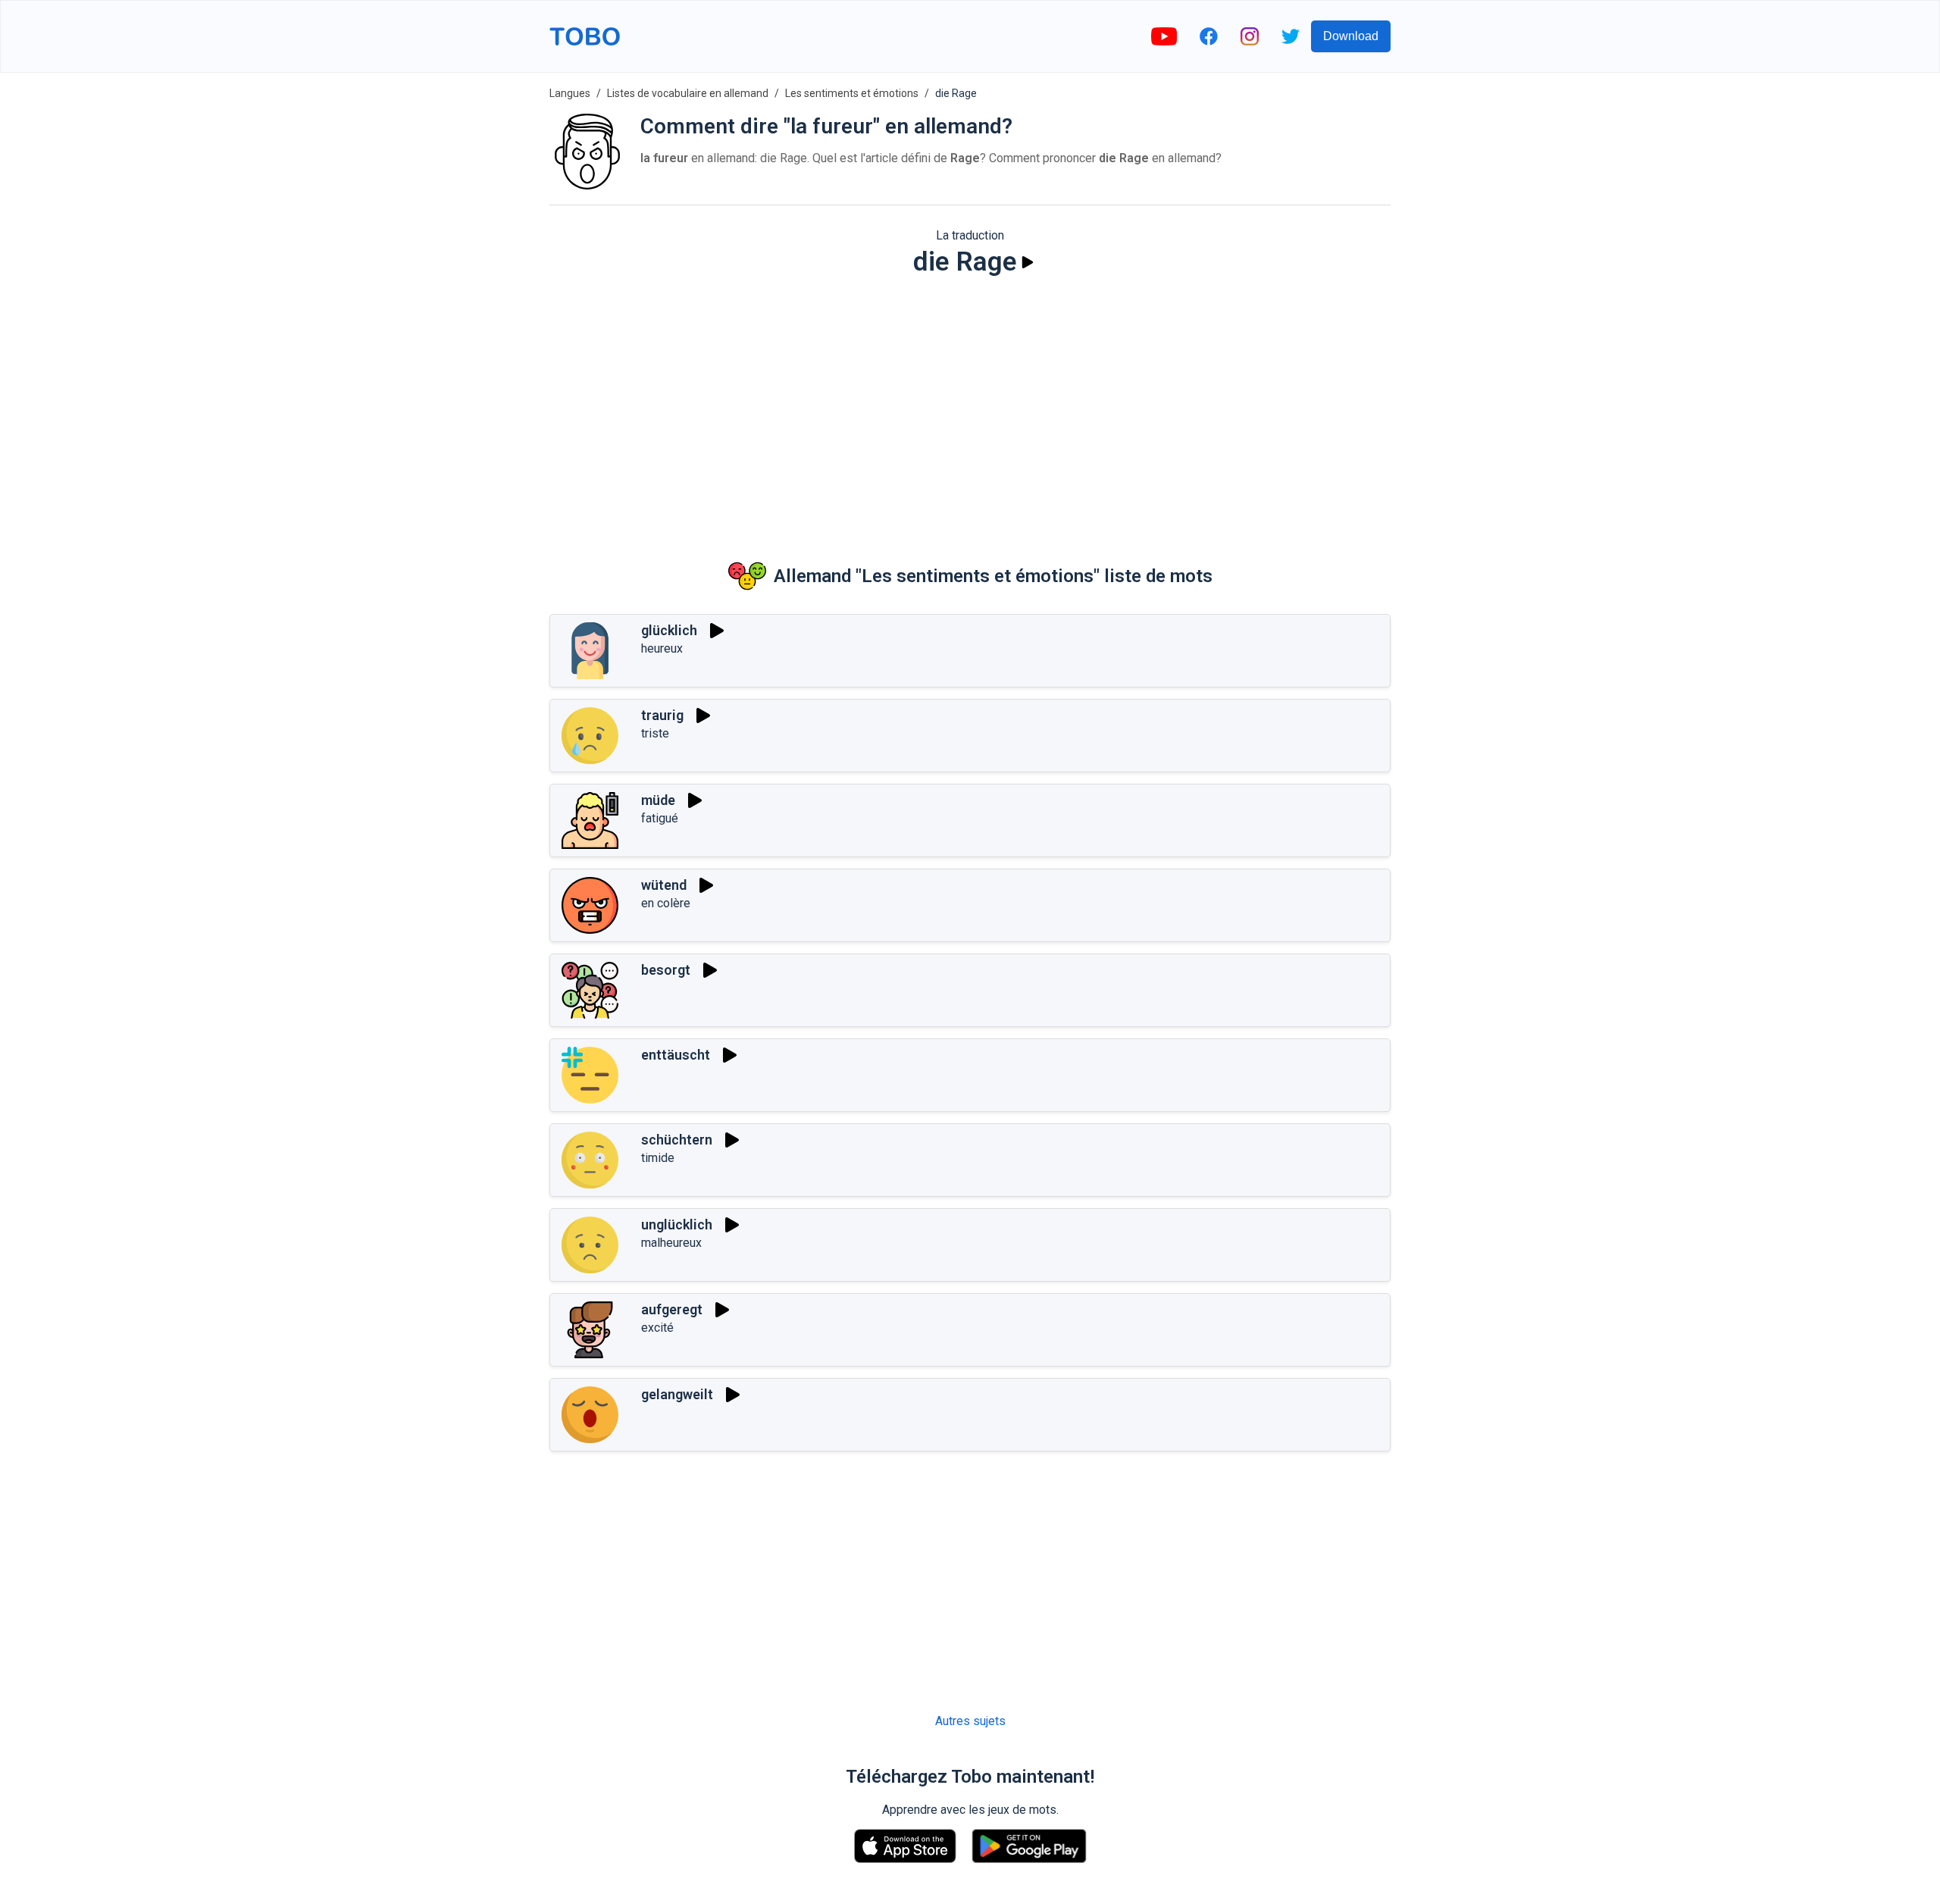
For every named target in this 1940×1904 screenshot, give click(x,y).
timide (658, 1158)
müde (658, 800)
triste (655, 733)
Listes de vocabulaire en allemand (688, 93)
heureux (662, 648)
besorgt (666, 970)
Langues (570, 93)
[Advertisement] (970, 406)
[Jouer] (1028, 262)
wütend (664, 885)
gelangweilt (677, 1394)
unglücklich (677, 1224)
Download (1351, 36)
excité (657, 1328)
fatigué (660, 818)
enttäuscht (676, 1055)
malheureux (671, 1243)
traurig (662, 715)
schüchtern (677, 1140)
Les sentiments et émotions (852, 93)
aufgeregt (672, 1309)
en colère (666, 903)
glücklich (669, 630)
